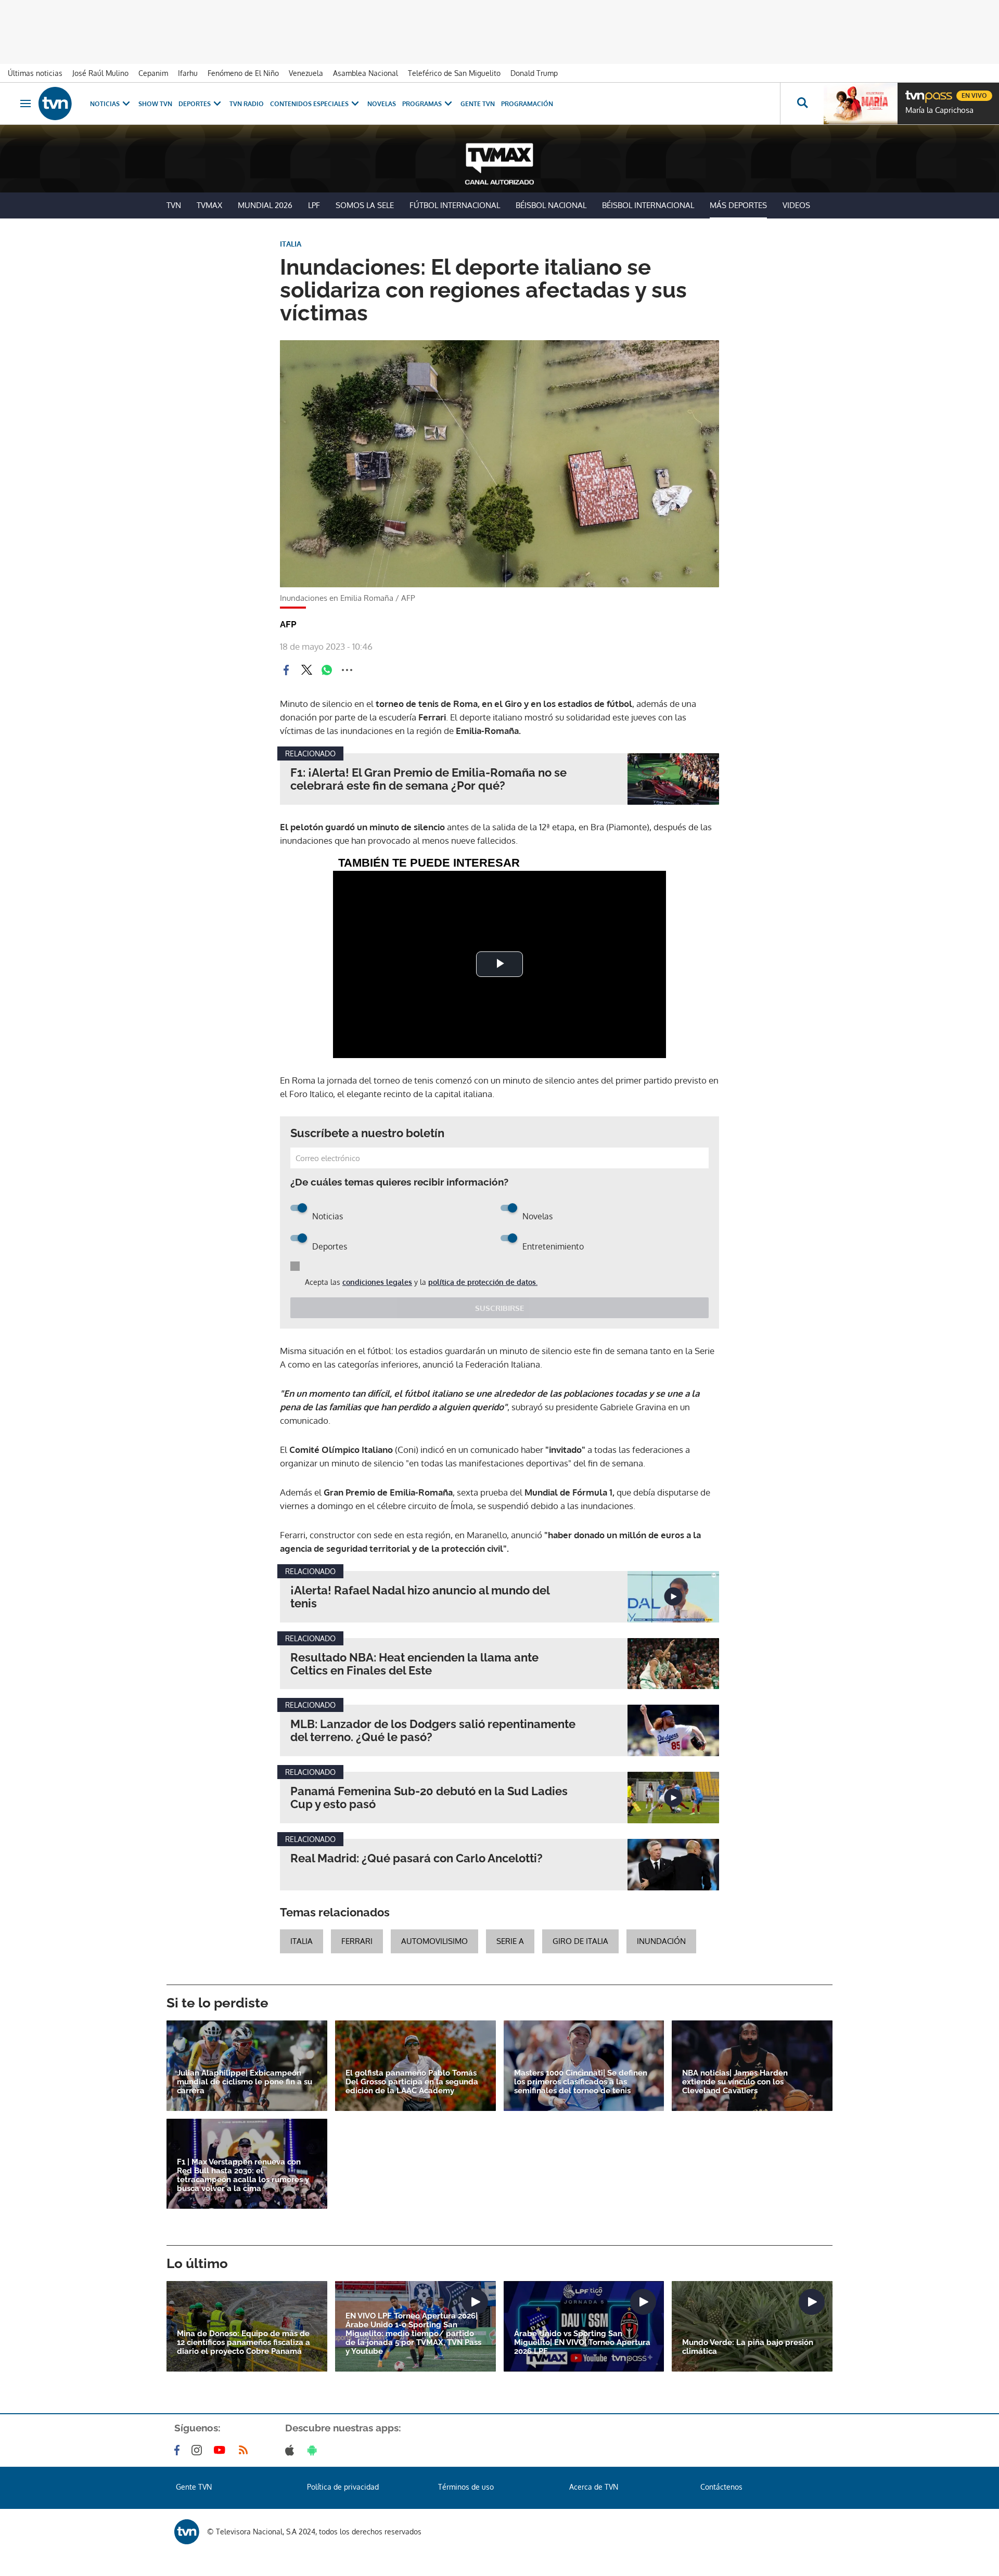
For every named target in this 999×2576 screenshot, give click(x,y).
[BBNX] (187, 2532)
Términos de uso (466, 2487)
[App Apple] (292, 2450)
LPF (314, 205)
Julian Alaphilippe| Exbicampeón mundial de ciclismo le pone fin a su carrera (245, 2082)
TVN (174, 205)
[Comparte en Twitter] (306, 670)
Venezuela (306, 73)
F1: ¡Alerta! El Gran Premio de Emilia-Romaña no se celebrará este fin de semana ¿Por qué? (428, 779)
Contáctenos (721, 2487)
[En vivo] (914, 92)
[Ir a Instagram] (199, 2450)
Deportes (195, 104)
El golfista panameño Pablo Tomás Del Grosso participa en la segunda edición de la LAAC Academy (412, 2082)
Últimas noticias (35, 73)
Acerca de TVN (594, 2487)
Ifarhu (188, 73)
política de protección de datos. (483, 1282)
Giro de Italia (580, 1941)
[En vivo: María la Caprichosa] (861, 104)
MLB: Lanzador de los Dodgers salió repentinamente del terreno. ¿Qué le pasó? (433, 1731)
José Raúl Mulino (100, 73)
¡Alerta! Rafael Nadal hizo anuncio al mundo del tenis (420, 1597)
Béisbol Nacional (551, 205)
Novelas (382, 104)
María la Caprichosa (939, 110)
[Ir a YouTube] (222, 2450)
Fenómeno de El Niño (243, 73)
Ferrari (357, 1941)
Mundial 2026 (265, 205)
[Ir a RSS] (246, 2450)
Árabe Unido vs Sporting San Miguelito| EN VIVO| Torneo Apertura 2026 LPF (582, 2343)
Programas (422, 104)
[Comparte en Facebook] (286, 670)
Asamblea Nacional (366, 73)
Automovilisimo (434, 1941)
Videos (796, 205)
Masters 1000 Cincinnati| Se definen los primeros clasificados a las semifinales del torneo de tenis (581, 2082)
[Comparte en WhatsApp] (327, 670)
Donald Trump (534, 73)
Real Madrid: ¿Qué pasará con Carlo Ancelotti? (417, 1858)
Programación (527, 104)
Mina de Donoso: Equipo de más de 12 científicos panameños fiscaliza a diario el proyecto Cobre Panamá (244, 2343)
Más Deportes (738, 205)
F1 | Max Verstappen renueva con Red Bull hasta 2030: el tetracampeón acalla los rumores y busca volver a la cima (243, 2175)
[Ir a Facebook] (179, 2450)
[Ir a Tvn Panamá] (55, 104)
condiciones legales (377, 1282)
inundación (661, 1941)
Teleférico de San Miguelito (454, 73)
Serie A (510, 1941)
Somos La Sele (365, 205)
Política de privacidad (343, 2487)
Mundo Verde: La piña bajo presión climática (748, 2347)
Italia (302, 1941)
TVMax (209, 205)
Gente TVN (478, 104)
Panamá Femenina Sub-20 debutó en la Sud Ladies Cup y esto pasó (429, 1798)
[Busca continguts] (802, 104)
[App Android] (314, 2450)
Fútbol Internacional (455, 205)
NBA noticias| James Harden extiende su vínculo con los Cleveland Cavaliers (735, 2082)
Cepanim (153, 73)
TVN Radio (247, 104)
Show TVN (155, 104)
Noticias (105, 104)
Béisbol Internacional (648, 205)
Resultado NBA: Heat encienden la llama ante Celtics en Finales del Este (414, 1664)
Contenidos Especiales (309, 104)
